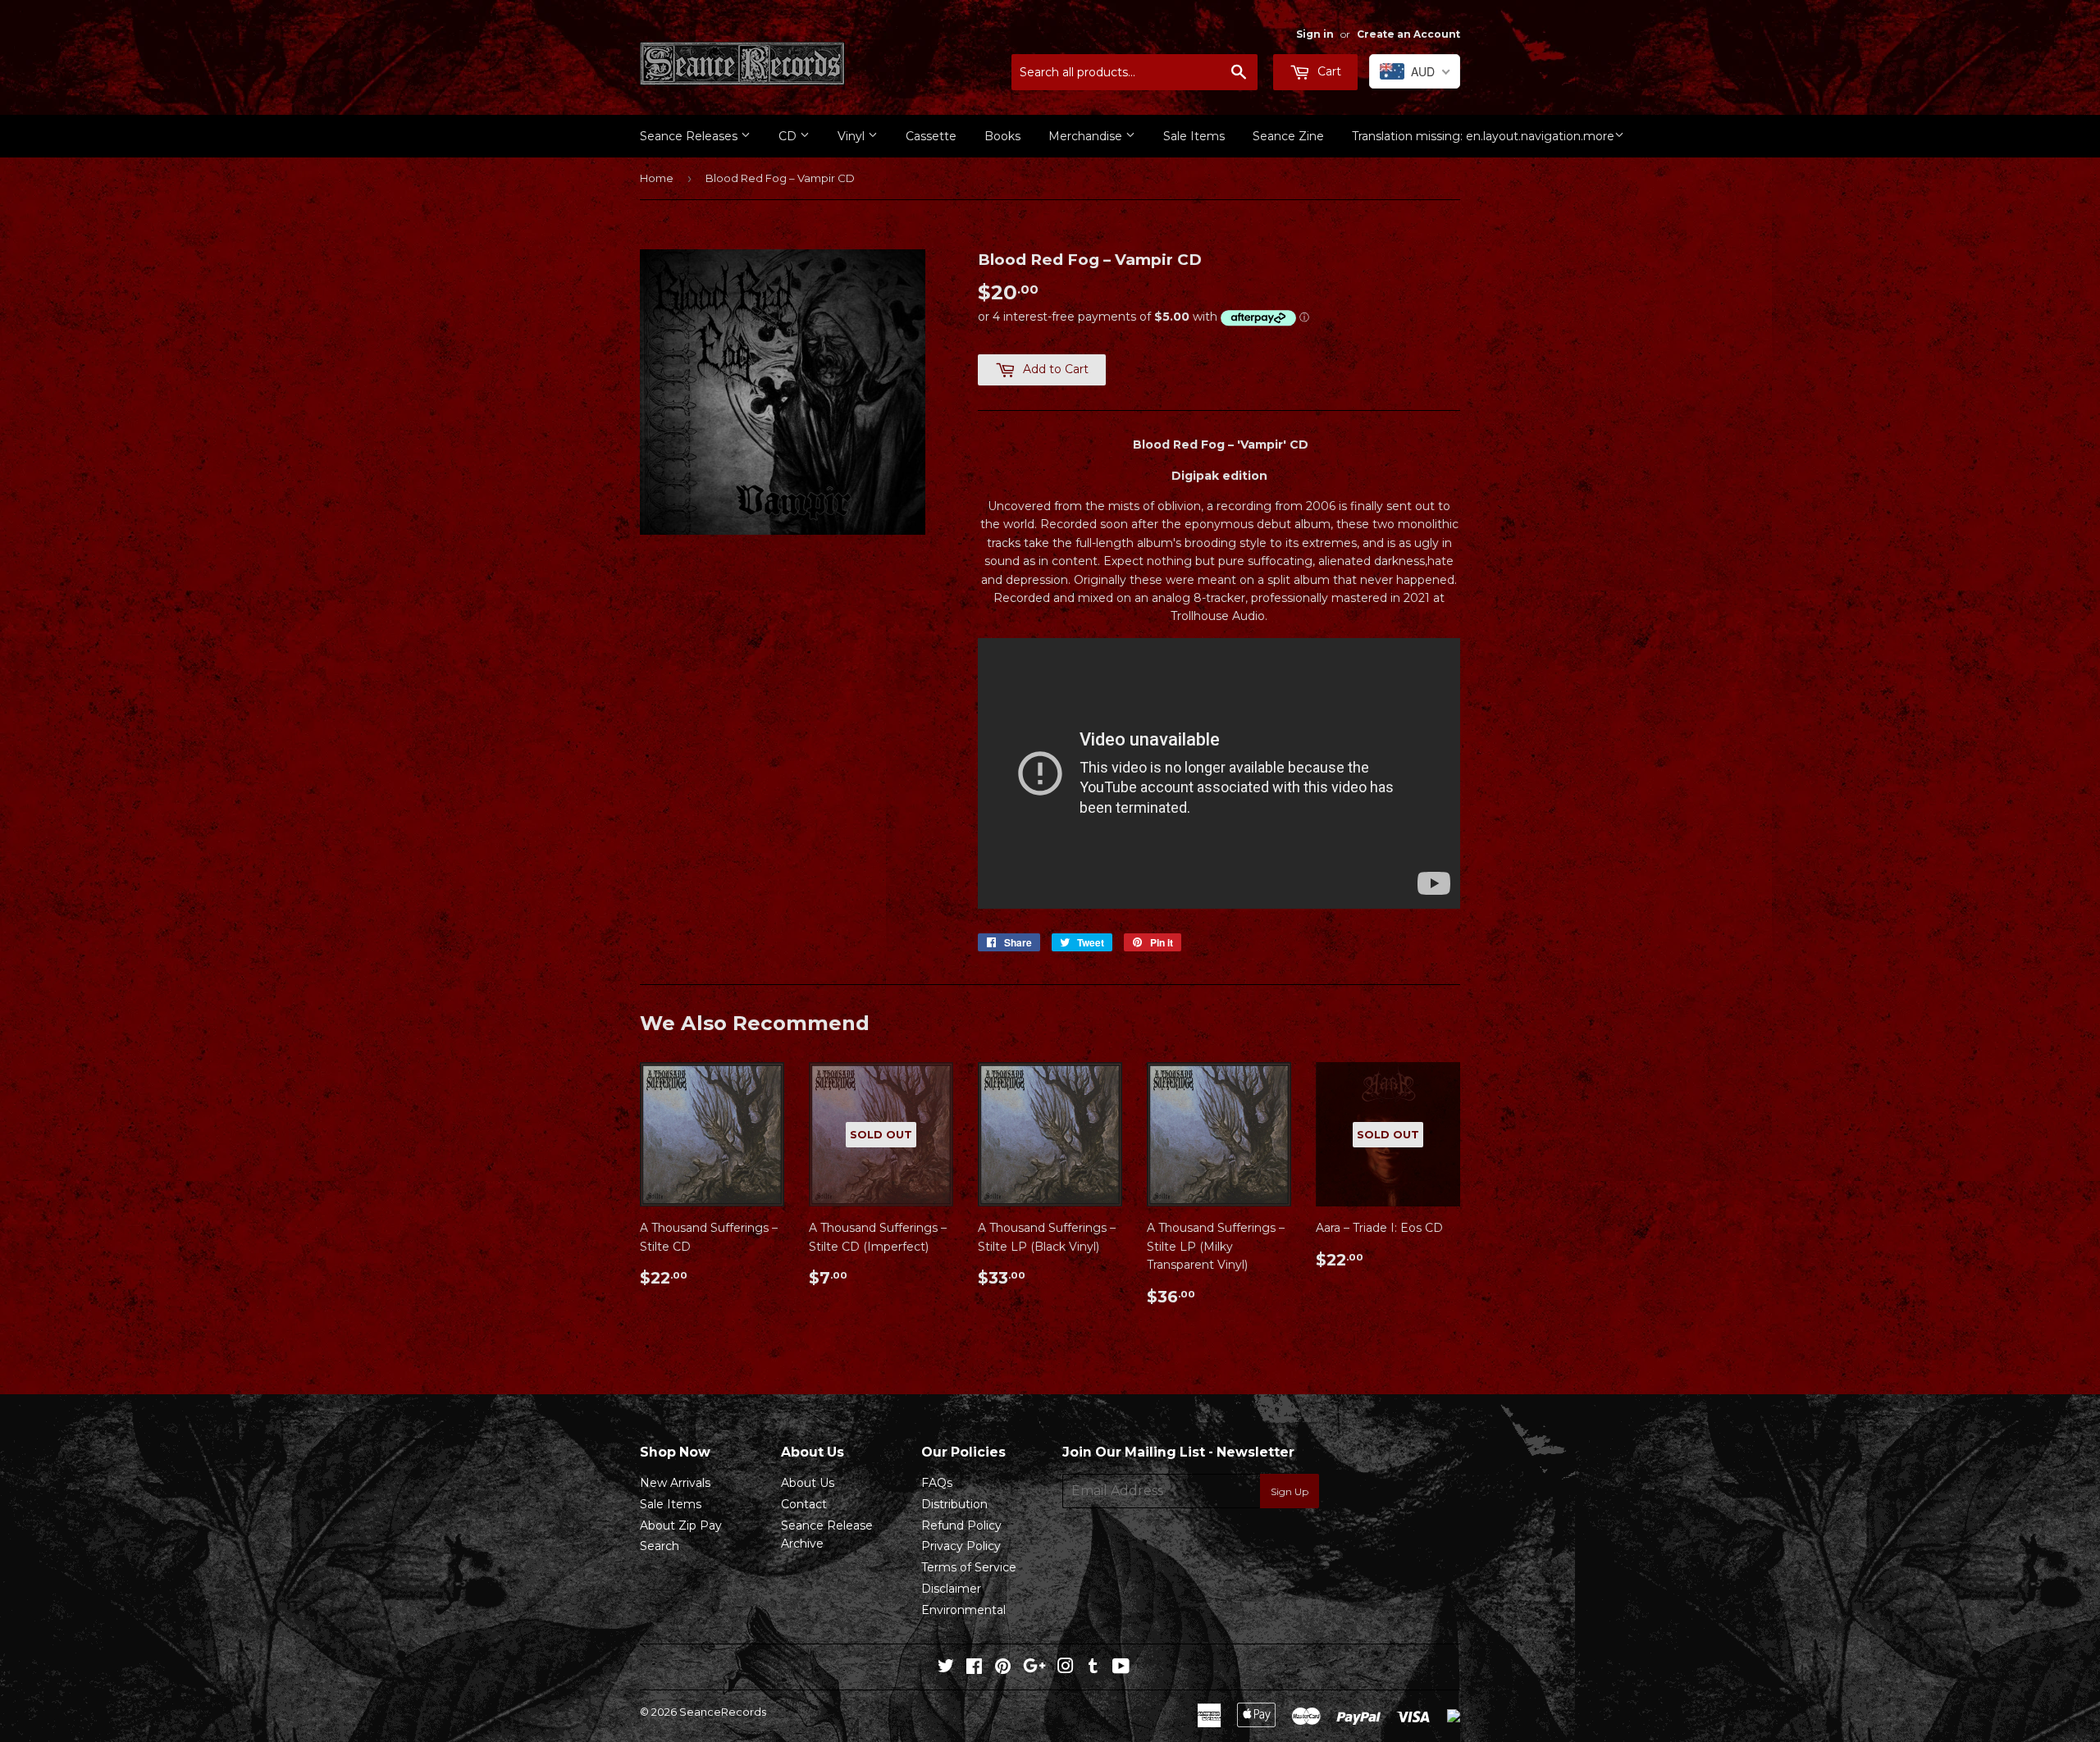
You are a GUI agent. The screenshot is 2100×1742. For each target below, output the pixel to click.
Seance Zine (1288, 136)
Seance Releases (690, 136)
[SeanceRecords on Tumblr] (1093, 1668)
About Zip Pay (681, 1525)
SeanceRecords (723, 1712)
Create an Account (1408, 34)
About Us (808, 1483)
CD (789, 136)
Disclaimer (951, 1589)
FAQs (937, 1483)
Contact (804, 1504)
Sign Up (1290, 1491)
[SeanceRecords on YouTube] (1121, 1668)
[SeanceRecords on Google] (1034, 1668)
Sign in (1315, 34)
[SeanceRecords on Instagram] (1066, 1668)
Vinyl (853, 136)
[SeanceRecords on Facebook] (974, 1668)
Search (660, 1546)
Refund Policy (961, 1525)
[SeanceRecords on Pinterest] (1003, 1668)
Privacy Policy (961, 1546)
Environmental (963, 1610)
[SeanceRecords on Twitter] (946, 1668)
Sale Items (1194, 136)
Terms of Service (969, 1567)
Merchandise (1087, 136)
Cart (1328, 71)
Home (657, 178)
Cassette (931, 136)
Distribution (954, 1504)
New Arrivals (675, 1483)
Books (1002, 136)
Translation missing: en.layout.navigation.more (1483, 136)
